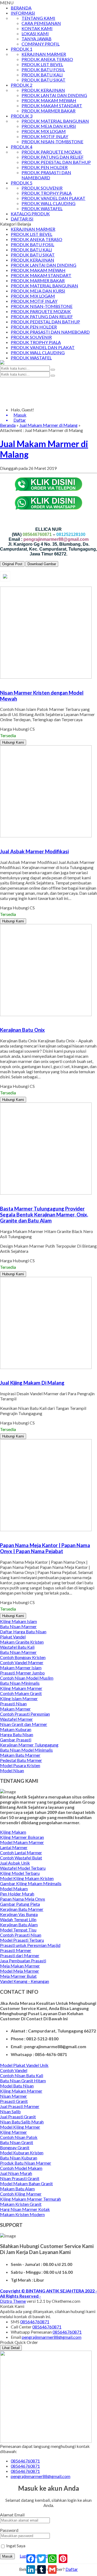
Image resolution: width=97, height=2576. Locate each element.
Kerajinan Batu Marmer (22, 1909)
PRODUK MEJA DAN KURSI (49, 126)
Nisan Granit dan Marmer (24, 1724)
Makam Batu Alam (17, 2189)
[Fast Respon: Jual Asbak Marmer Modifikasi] (1, 841)
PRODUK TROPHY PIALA (47, 193)
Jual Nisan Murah (16, 2173)
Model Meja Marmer (20, 1971)
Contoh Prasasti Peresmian (25, 1714)
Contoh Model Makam (21, 2168)
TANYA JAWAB (37, 39)
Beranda (8, 425)
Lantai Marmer (14, 1847)
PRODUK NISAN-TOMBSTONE (52, 142)
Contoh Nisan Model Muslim (27, 1678)
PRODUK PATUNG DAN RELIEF (53, 157)
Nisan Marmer (13, 2096)
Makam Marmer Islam (21, 1668)
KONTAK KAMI (37, 28)
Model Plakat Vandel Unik (24, 2065)
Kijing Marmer (13, 2132)
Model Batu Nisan (17, 2086)
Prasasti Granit (14, 2101)
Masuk (7, 2556)
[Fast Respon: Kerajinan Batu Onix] (1, 1019)
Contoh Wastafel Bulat (21, 1858)
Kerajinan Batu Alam (19, 1925)
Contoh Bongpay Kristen (23, 1657)
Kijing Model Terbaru (20, 1873)
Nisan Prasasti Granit (20, 2178)
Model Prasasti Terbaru (22, 1940)
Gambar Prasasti (16, 1740)
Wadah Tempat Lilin (18, 1919)
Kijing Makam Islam (18, 1621)
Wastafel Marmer (16, 1719)
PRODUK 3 (22, 116)
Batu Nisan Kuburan (19, 2158)
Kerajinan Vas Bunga (19, 1914)
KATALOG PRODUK (30, 214)
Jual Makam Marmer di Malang (48, 425)
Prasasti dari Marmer (20, 1955)
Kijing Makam (13, 1832)
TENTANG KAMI (38, 18)
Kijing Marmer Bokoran (22, 1837)
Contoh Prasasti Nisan (21, 1935)
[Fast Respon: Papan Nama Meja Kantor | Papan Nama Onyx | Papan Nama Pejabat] (1, 1535)
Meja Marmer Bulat (18, 1976)
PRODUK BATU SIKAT (44, 80)
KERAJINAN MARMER (44, 54)
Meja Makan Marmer (20, 1966)
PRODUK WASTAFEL (42, 208)
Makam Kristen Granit (21, 2204)
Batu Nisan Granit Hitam (23, 2081)
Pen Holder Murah (17, 1894)
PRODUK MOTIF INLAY (45, 136)
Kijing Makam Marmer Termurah (30, 2199)
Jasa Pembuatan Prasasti (23, 1961)
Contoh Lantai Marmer (21, 1853)
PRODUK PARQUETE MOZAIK (52, 152)
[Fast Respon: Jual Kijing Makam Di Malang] (1, 1372)
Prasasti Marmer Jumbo (22, 1673)
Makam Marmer (15, 1709)
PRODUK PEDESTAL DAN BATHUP (56, 162)
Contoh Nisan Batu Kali (22, 2075)
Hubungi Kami (13, 742)
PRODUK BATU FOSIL (43, 69)
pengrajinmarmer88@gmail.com (52, 2337)
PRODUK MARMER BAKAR (48, 111)
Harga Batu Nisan (17, 1734)
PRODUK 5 (22, 183)
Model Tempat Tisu (18, 1930)
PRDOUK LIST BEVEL (42, 64)
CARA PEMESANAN (41, 23)
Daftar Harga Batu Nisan (23, 1632)
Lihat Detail (11, 2348)
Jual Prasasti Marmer (20, 2106)
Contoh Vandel (14, 2070)
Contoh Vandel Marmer (22, 1662)
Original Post (12, 564)
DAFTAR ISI (22, 219)
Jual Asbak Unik (15, 1863)
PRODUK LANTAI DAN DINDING (54, 95)
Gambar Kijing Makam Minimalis (31, 1883)
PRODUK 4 (22, 147)
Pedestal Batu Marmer (21, 1760)
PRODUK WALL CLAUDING (48, 203)
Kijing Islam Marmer (19, 1698)
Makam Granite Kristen (22, 1642)
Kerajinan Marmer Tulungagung (29, 1745)
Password (9, 2530)
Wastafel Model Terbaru (23, 1868)
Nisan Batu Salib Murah (22, 2122)
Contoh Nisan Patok (19, 2137)
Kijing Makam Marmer (21, 1688)
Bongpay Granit (15, 2147)
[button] (53, 370)
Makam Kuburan (16, 1729)
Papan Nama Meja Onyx (22, 1899)
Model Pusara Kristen (20, 1765)
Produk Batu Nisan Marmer (26, 2163)
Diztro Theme (13, 2301)
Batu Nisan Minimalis (20, 1683)
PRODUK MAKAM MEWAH (49, 100)
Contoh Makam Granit (21, 1693)
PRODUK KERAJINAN (43, 90)
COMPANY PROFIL (41, 44)
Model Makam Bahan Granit (26, 2183)
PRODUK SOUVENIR (42, 188)
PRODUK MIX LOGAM (44, 131)
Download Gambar (42, 564)
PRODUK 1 (22, 49)
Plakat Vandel (13, 1637)
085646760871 (35, 2322)
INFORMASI (23, 13)
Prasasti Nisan (13, 1704)
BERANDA (21, 8)
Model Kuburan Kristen (22, 2153)
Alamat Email (12, 2515)
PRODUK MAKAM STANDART (52, 105)
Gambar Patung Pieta (20, 1904)
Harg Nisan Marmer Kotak (25, 2209)
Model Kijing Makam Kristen (27, 1878)
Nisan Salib (10, 2111)
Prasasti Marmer (16, 1950)
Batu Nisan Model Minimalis (26, 1750)
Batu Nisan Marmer (18, 1626)
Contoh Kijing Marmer (21, 2194)
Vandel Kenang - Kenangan (25, 1981)
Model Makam (14, 1889)
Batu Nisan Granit (17, 2142)
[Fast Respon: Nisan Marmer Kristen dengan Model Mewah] (1, 682)
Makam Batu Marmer (20, 1755)
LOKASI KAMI (35, 33)
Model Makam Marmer (22, 1842)
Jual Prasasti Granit (18, 2117)
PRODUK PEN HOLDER (45, 167)
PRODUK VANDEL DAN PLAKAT (53, 198)
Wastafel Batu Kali (17, 1647)
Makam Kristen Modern (22, 2214)
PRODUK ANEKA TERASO (47, 59)
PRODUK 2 (22, 85)
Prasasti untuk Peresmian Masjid (30, 1945)
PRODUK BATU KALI (42, 75)
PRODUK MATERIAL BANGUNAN (55, 121)
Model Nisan (12, 1770)
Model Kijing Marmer (20, 2127)
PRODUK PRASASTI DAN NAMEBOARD (46, 175)
